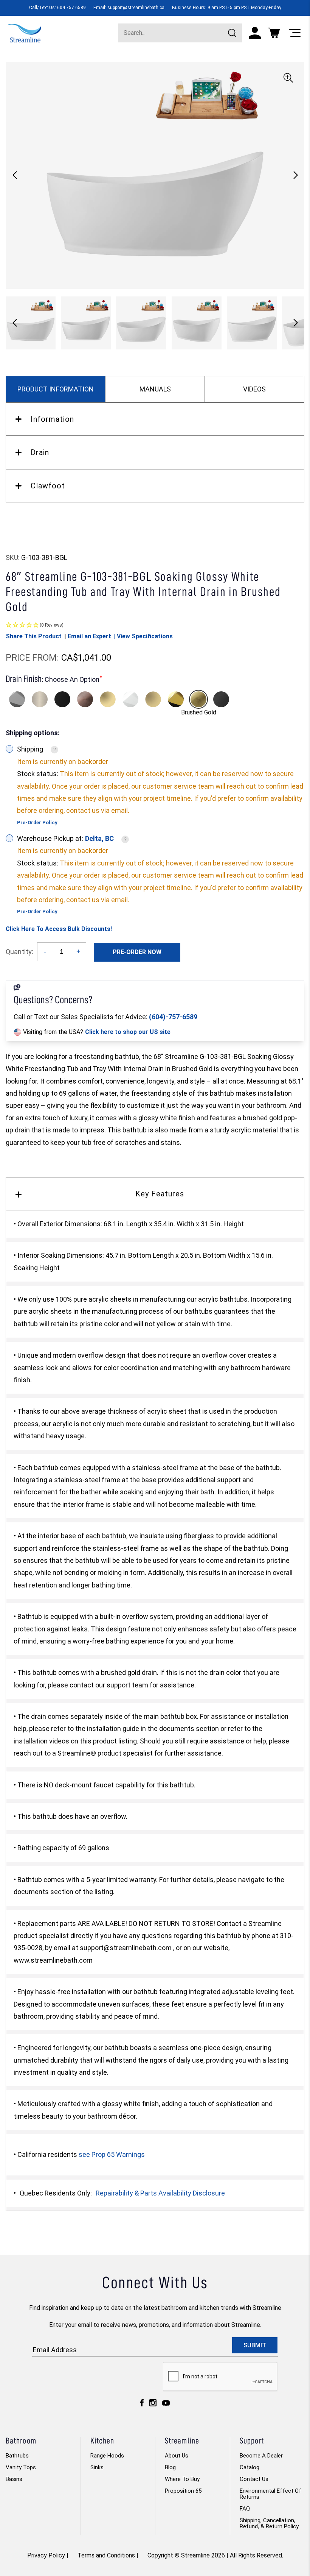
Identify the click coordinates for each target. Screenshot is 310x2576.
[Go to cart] (274, 33)
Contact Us (254, 2479)
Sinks (97, 2467)
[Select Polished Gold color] (176, 699)
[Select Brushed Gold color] (198, 699)
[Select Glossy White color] (130, 699)
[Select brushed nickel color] (40, 699)
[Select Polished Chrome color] (17, 699)
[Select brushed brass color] (153, 699)
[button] (295, 175)
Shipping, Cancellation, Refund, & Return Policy (269, 2523)
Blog (170, 2467)
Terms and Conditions (106, 2555)
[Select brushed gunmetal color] (221, 699)
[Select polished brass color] (108, 699)
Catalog (250, 2467)
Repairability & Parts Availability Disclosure (160, 2193)
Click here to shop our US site (128, 1032)
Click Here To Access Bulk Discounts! (59, 929)
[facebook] (142, 2405)
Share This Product (34, 636)
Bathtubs (17, 2456)
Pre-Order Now (137, 952)
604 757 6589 (71, 8)
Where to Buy (182, 2479)
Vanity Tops (21, 2467)
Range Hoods (107, 2456)
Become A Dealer (261, 2456)
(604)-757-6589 (173, 1017)
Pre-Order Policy (37, 823)
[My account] (255, 33)
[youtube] (166, 2405)
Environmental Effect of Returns (270, 2494)
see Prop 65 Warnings (112, 2154)
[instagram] (153, 2405)
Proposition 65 (183, 2491)
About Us (177, 2456)
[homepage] (24, 32)
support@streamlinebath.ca (136, 8)
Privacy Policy (46, 2555)
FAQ (245, 2509)
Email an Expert (89, 636)
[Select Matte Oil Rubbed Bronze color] (85, 699)
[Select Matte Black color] (62, 699)
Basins (14, 2479)
